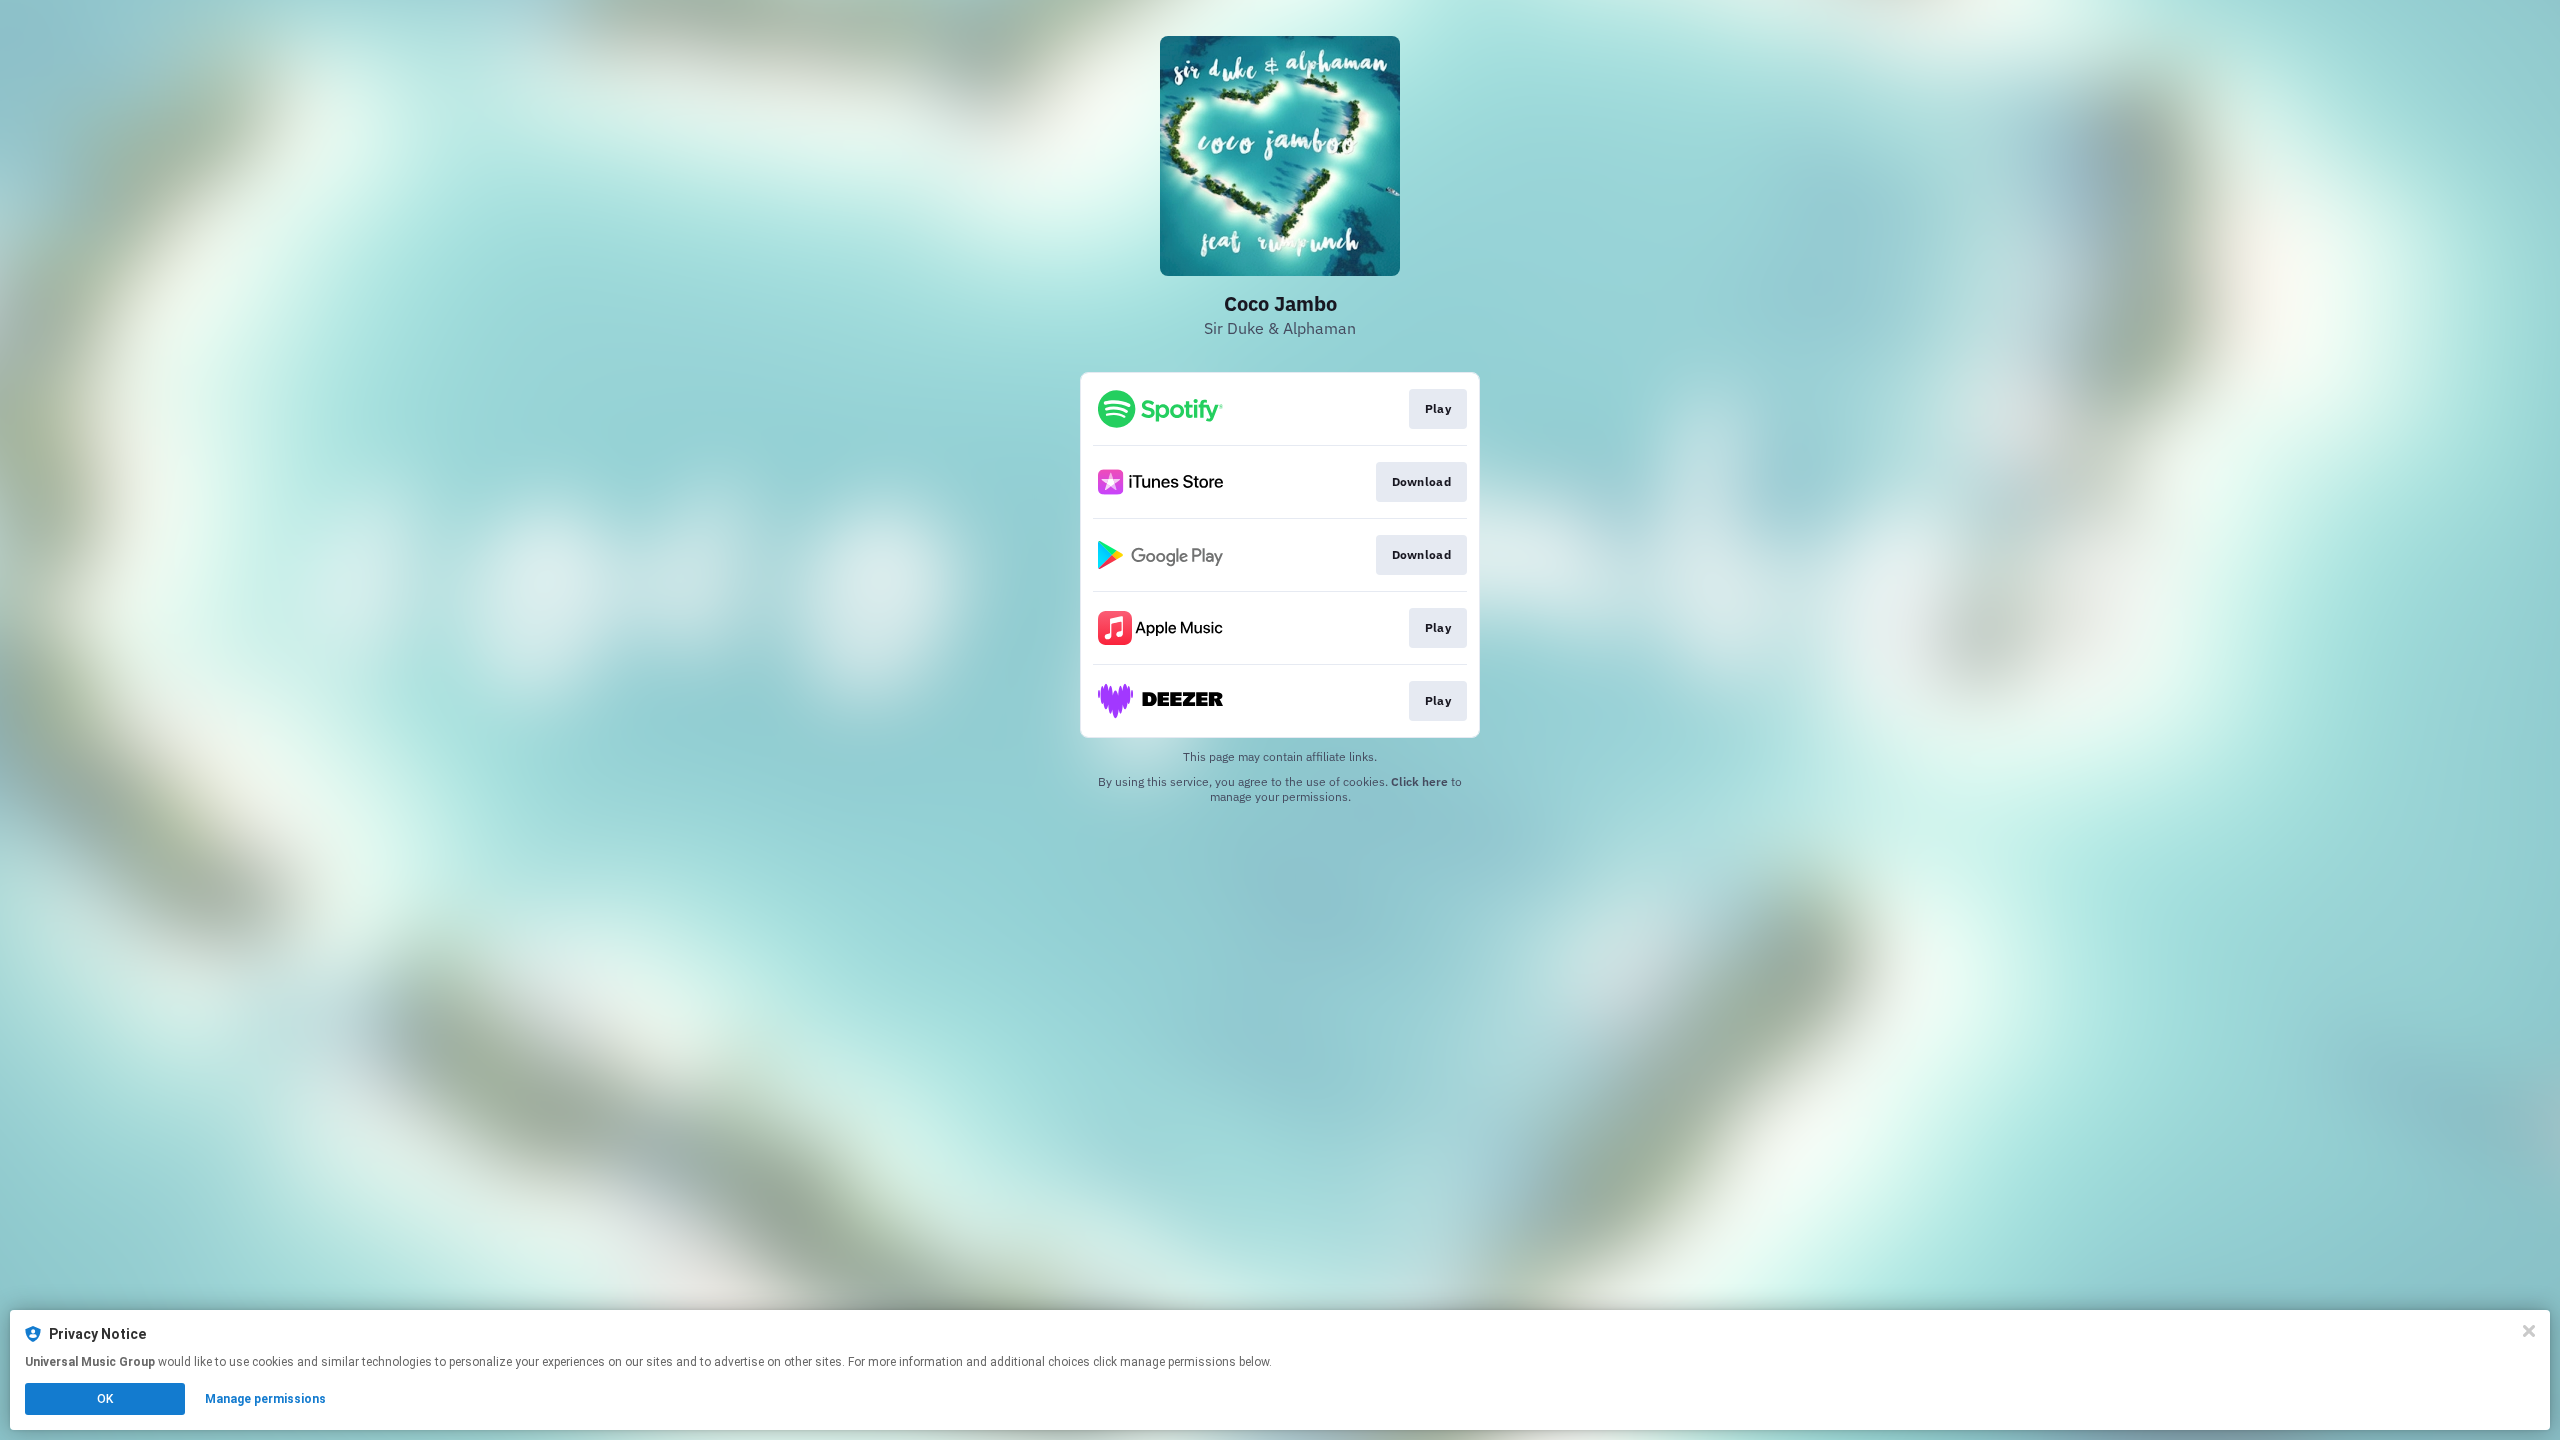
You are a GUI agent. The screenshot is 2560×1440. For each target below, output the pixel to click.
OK (105, 1399)
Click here (1419, 781)
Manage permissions (265, 1399)
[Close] (2529, 1331)
